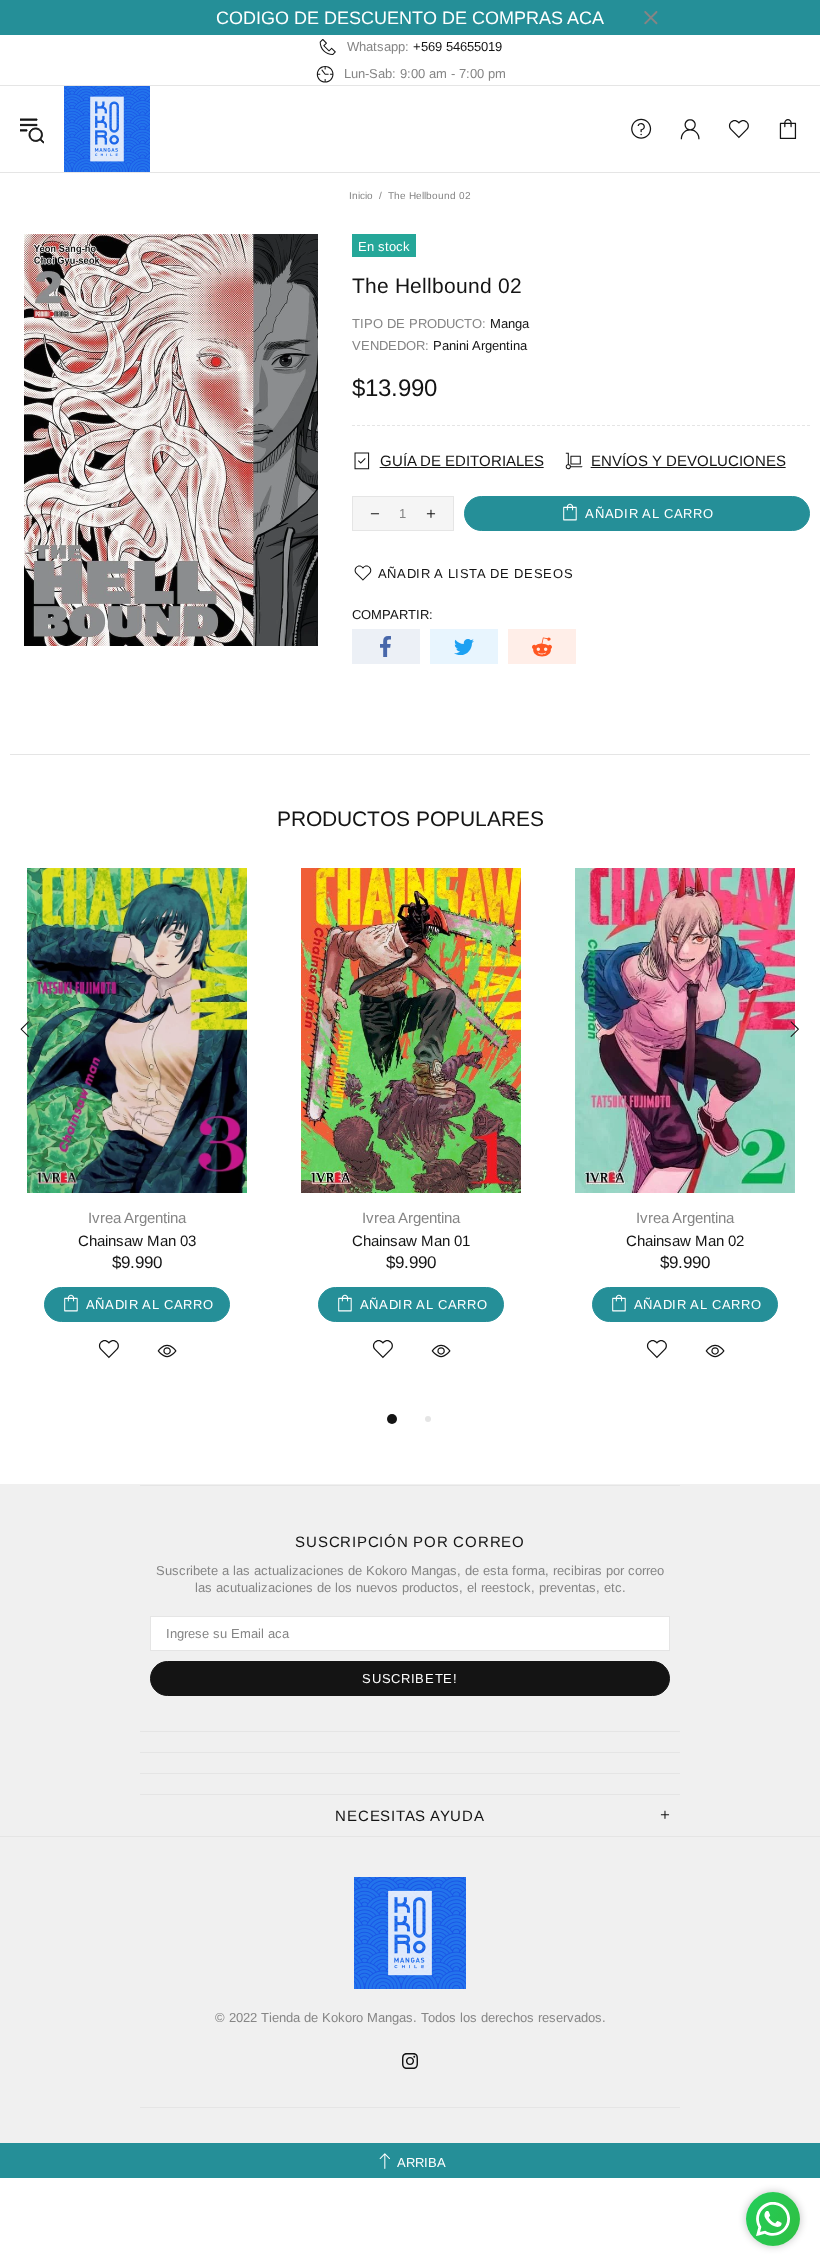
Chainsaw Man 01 (411, 1240)
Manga (509, 323)
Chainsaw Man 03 (137, 1240)
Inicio (361, 195)
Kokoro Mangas (107, 129)
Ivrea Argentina (137, 1217)
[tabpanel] (137, 1137)
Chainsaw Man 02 (685, 1240)
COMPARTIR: (392, 614)
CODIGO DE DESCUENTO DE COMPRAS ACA (410, 18)
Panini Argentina (480, 345)
